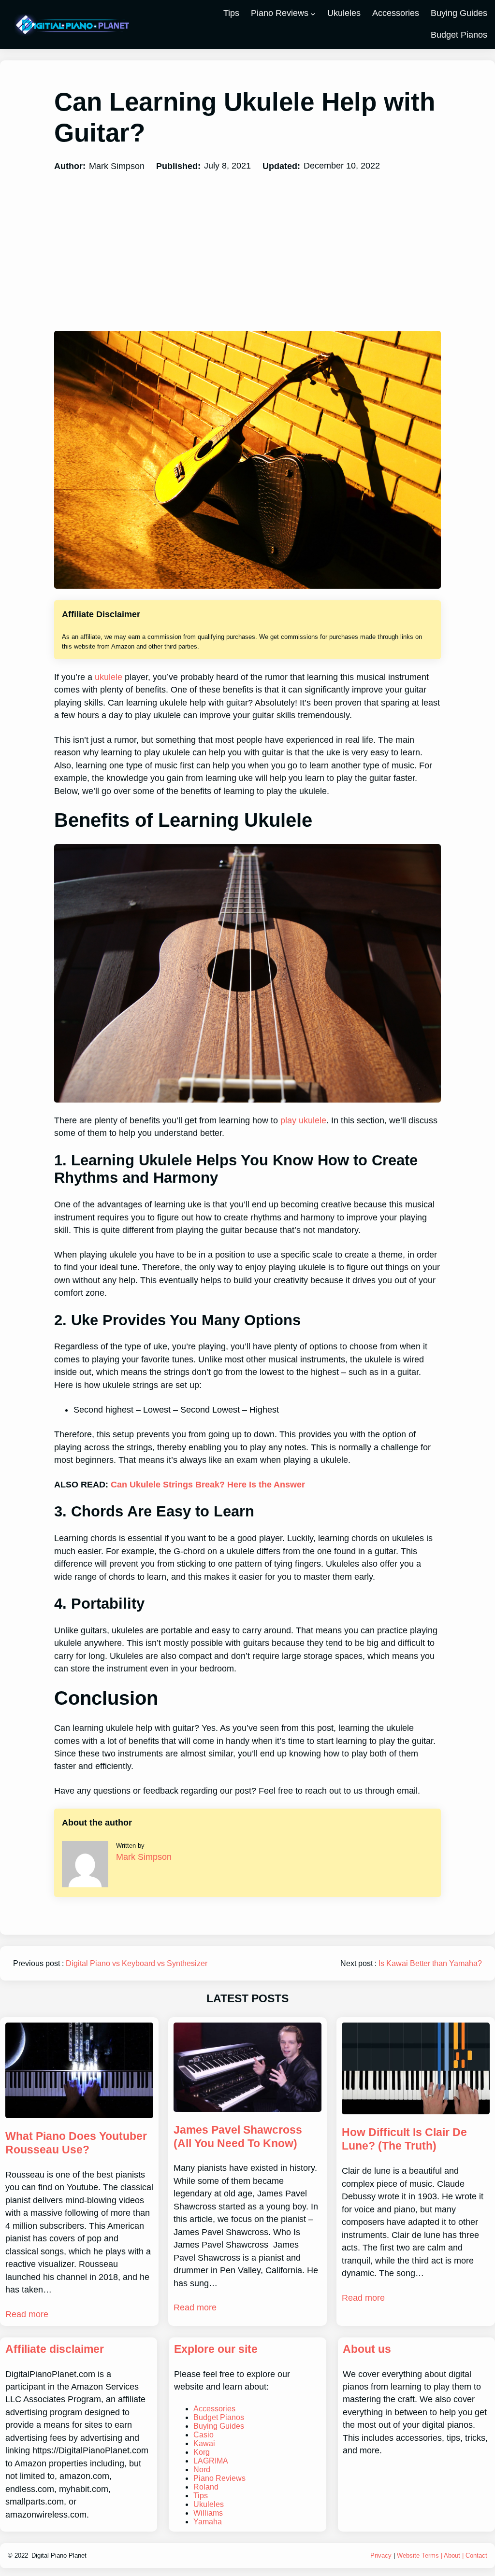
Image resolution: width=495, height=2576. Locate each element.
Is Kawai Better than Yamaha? (430, 1963)
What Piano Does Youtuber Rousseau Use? (76, 2143)
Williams (208, 2513)
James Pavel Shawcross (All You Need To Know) (238, 2137)
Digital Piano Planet (59, 2555)
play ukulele (303, 1120)
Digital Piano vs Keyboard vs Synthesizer (137, 1963)
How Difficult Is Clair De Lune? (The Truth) (404, 2139)
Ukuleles (209, 2504)
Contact (476, 2555)
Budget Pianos (219, 2417)
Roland (206, 2487)
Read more (27, 2314)
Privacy (381, 2555)
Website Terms (418, 2555)
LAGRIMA (211, 2461)
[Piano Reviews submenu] (313, 14)
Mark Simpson (144, 1857)
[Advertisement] (247, 252)
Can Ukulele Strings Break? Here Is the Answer (208, 1485)
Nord (202, 2470)
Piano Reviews (280, 13)
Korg (202, 2452)
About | (455, 2555)
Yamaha (208, 2522)
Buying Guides (219, 2426)
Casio (204, 2435)
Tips (201, 2496)
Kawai (204, 2443)
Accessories (214, 2409)
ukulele (109, 677)
